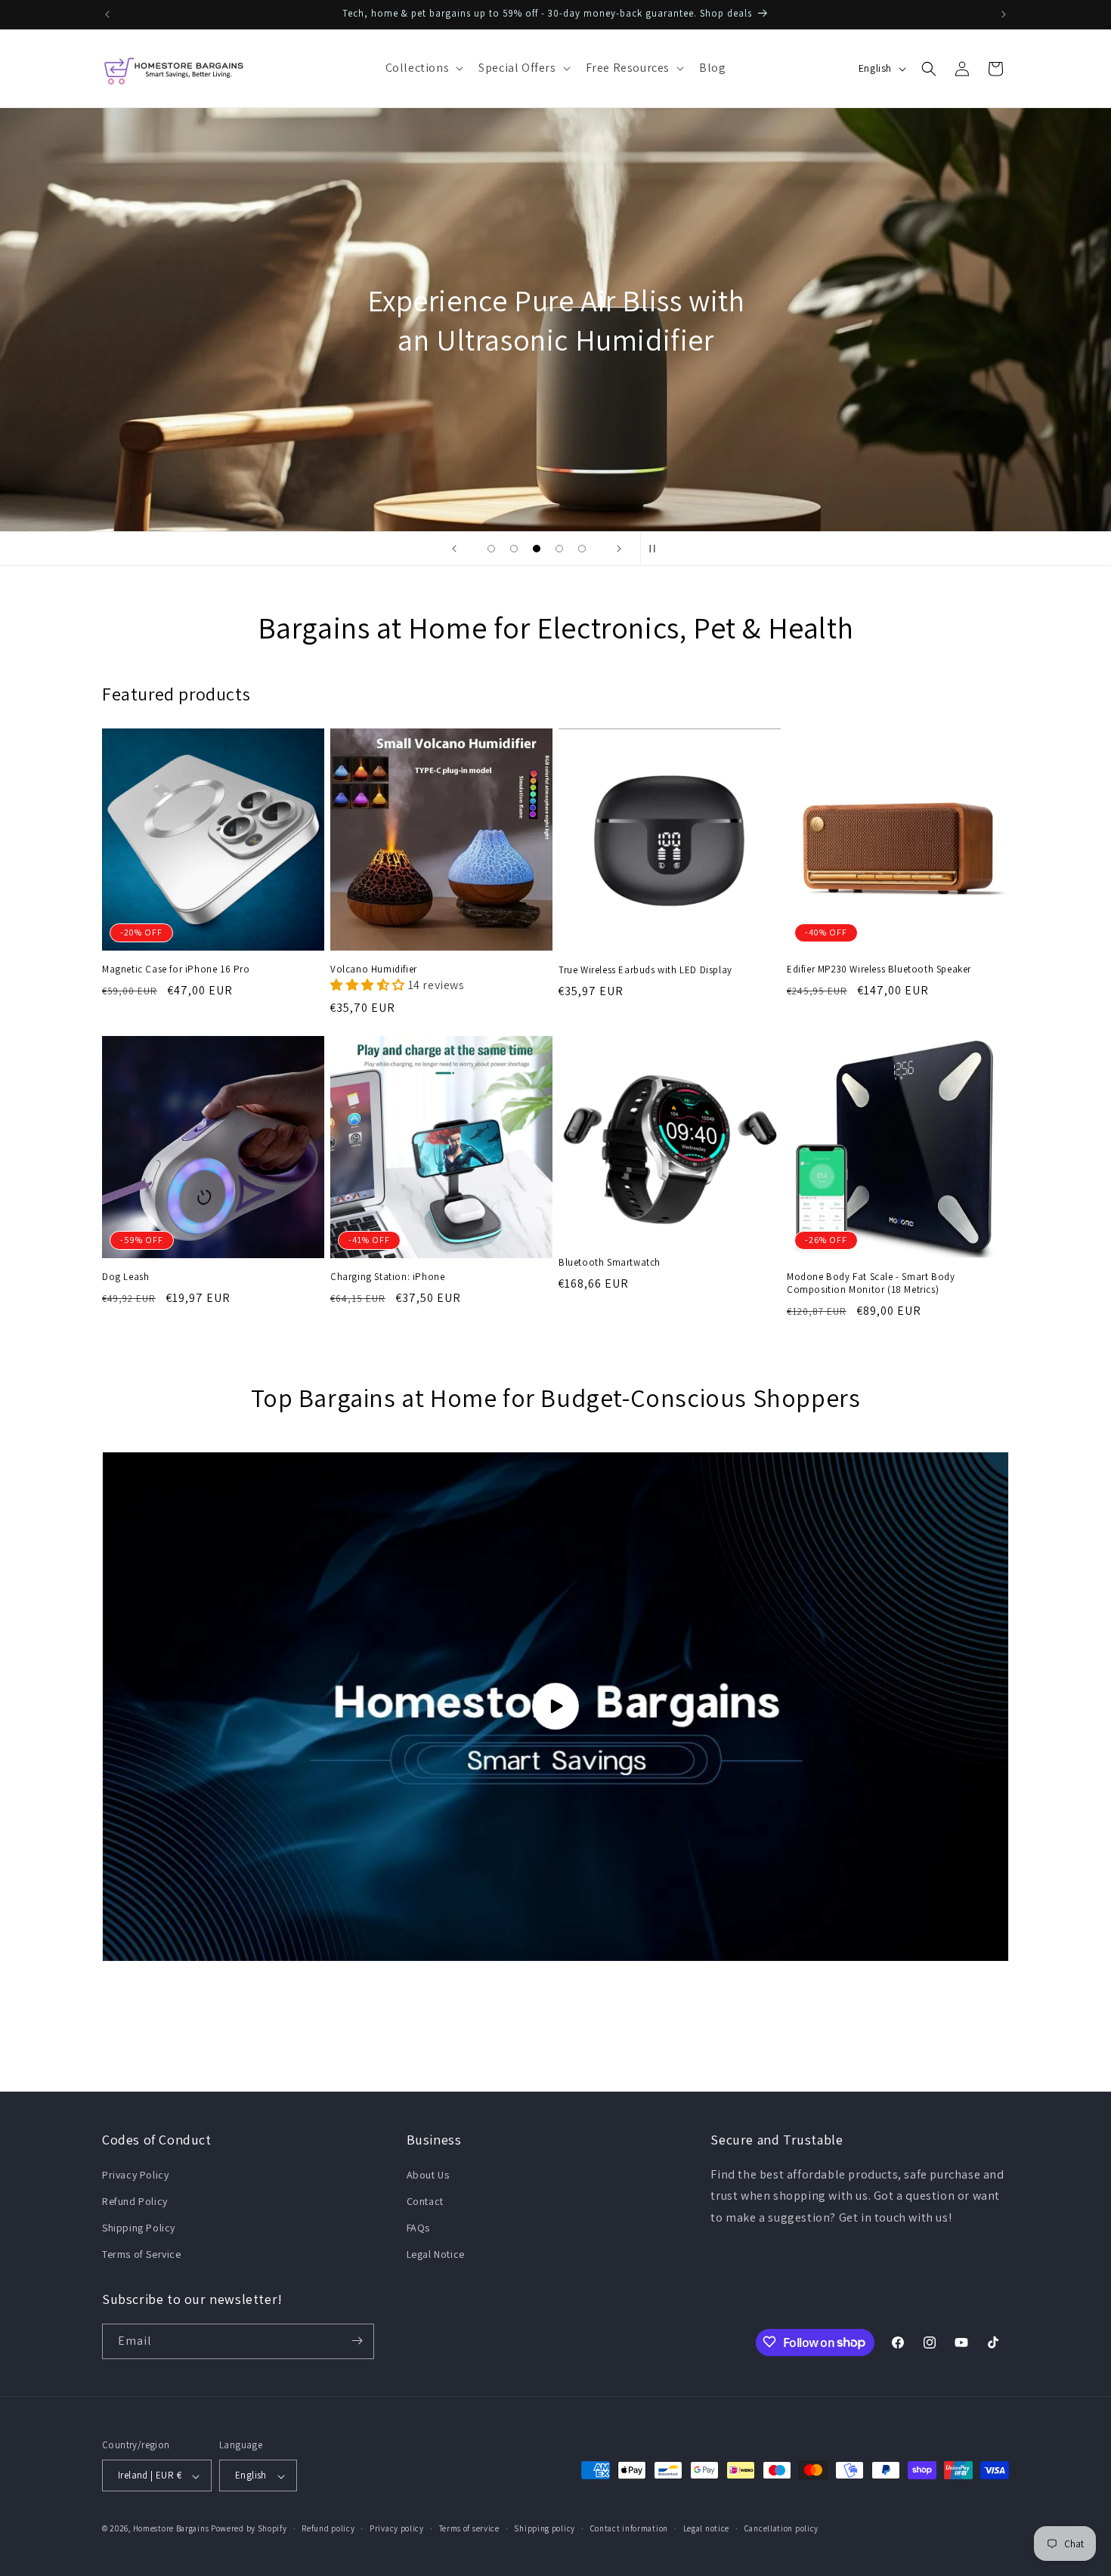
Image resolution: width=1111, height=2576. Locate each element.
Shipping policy (545, 2528)
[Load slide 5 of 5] (582, 549)
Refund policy (328, 2528)
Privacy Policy (135, 2174)
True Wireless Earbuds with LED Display (645, 970)
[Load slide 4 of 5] (559, 549)
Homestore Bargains (171, 2529)
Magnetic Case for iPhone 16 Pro (176, 969)
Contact (425, 2200)
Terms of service (469, 2528)
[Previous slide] (454, 549)
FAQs (418, 2227)
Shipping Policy (139, 2227)
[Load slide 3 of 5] (537, 549)
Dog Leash (125, 1277)
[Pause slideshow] (657, 549)
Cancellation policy (781, 2528)
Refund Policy (135, 2200)
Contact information (629, 2528)
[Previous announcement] (107, 14)
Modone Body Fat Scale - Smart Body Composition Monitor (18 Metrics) (871, 1283)
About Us (428, 2174)
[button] (423, 68)
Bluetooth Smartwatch (610, 1263)
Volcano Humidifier (374, 969)
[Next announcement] (1004, 14)
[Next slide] (619, 549)
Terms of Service (142, 2254)
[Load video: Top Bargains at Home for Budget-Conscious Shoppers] (555, 1707)
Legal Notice (436, 2254)
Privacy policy (397, 2528)
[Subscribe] (357, 2341)
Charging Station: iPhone (387, 1277)
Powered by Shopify (249, 2529)
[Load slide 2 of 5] (514, 549)
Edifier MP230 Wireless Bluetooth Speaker (879, 969)
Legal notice (706, 2528)
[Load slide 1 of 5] (491, 549)
